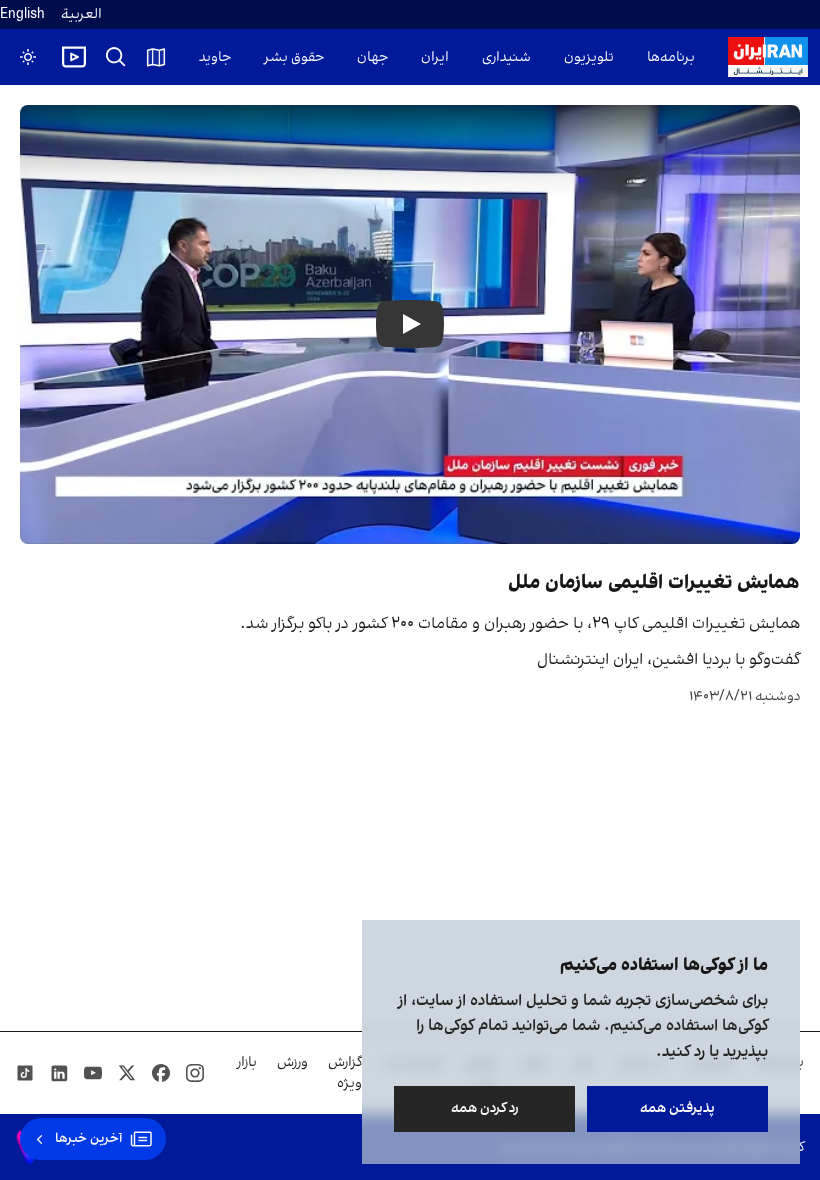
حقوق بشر (294, 57)
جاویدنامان (199, 57)
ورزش (292, 1062)
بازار (247, 1062)
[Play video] (74, 57)
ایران (435, 57)
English (22, 14)
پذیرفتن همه (677, 1108)
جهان (372, 57)
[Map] (156, 57)
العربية (81, 14)
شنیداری (506, 57)
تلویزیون (589, 57)
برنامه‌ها (671, 57)
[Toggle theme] (28, 57)
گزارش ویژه (345, 1073)
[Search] (116, 57)
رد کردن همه (485, 1108)
